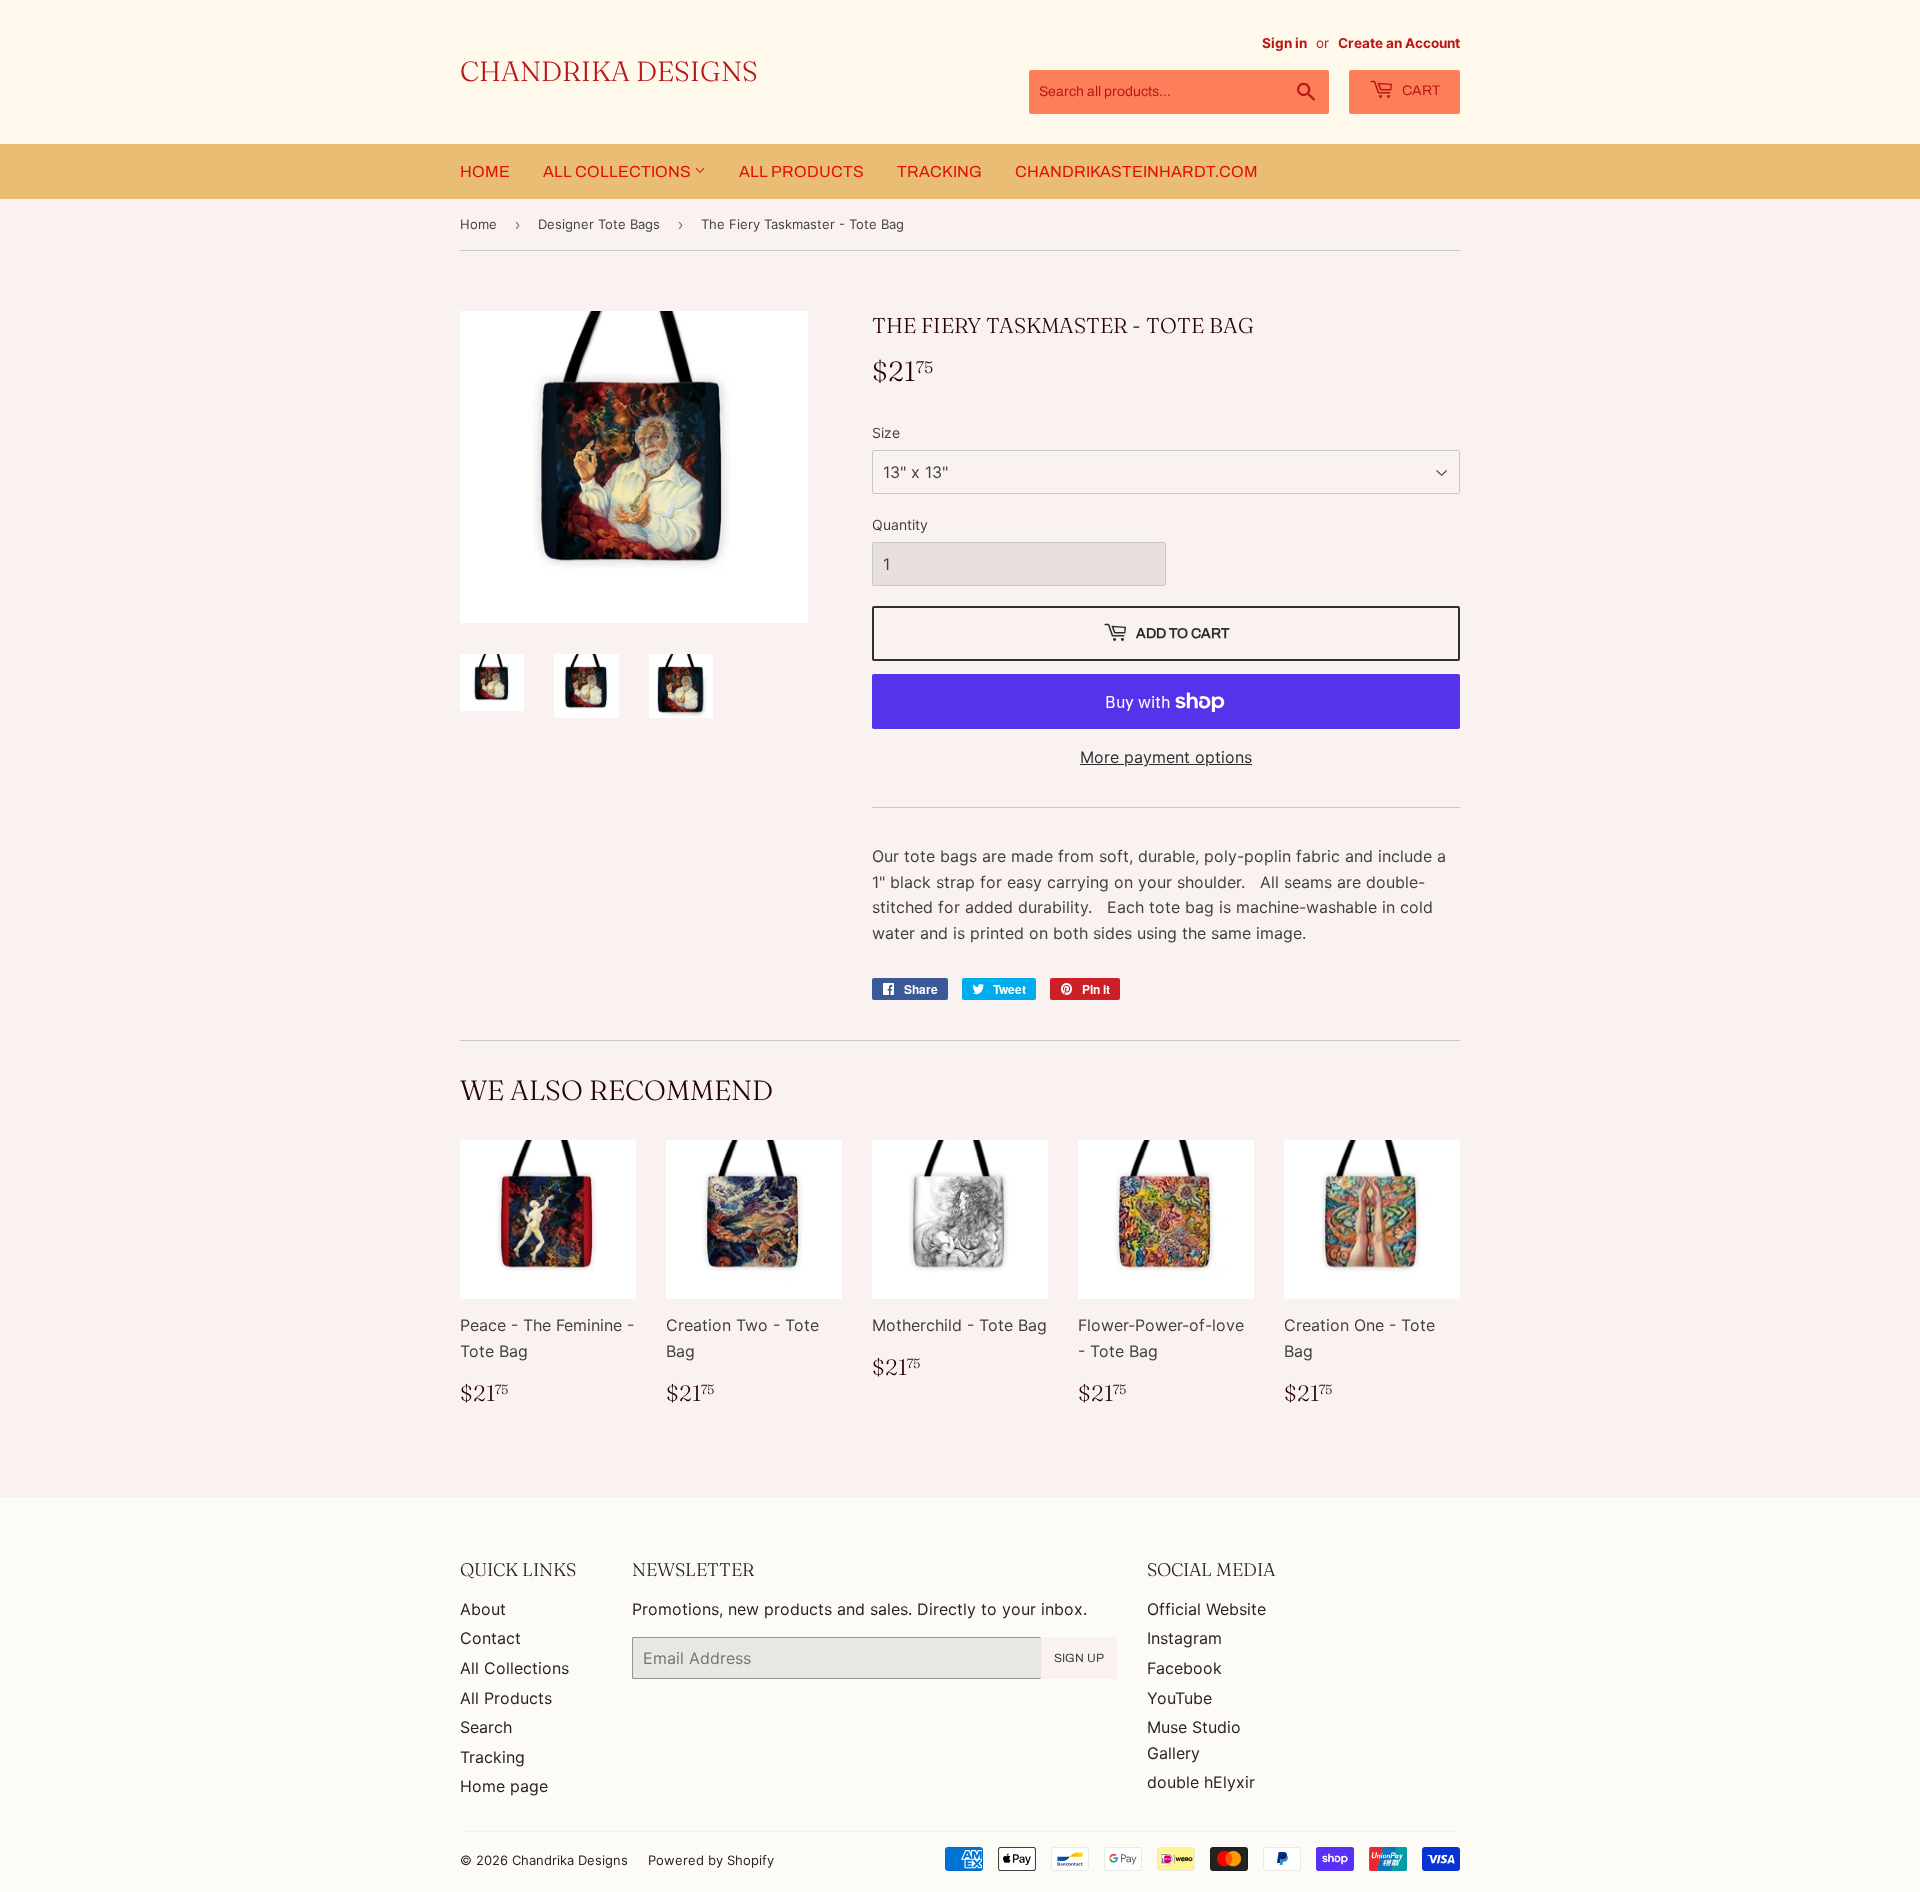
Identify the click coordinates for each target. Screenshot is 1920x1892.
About (483, 1609)
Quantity (900, 524)
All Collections (618, 171)
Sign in (1284, 43)
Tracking (939, 171)
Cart (1419, 90)
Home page (504, 1786)
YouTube (1179, 1698)
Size (886, 432)
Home (485, 171)
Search (486, 1727)
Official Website (1206, 1609)
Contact (490, 1638)
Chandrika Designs (609, 71)
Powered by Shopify (711, 1860)
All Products (801, 171)
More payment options (1166, 757)
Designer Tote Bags (599, 224)
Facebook (1184, 1668)
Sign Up (1079, 1658)
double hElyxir (1201, 1782)
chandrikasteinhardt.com (1136, 171)
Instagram (1184, 1638)
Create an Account (1399, 43)
